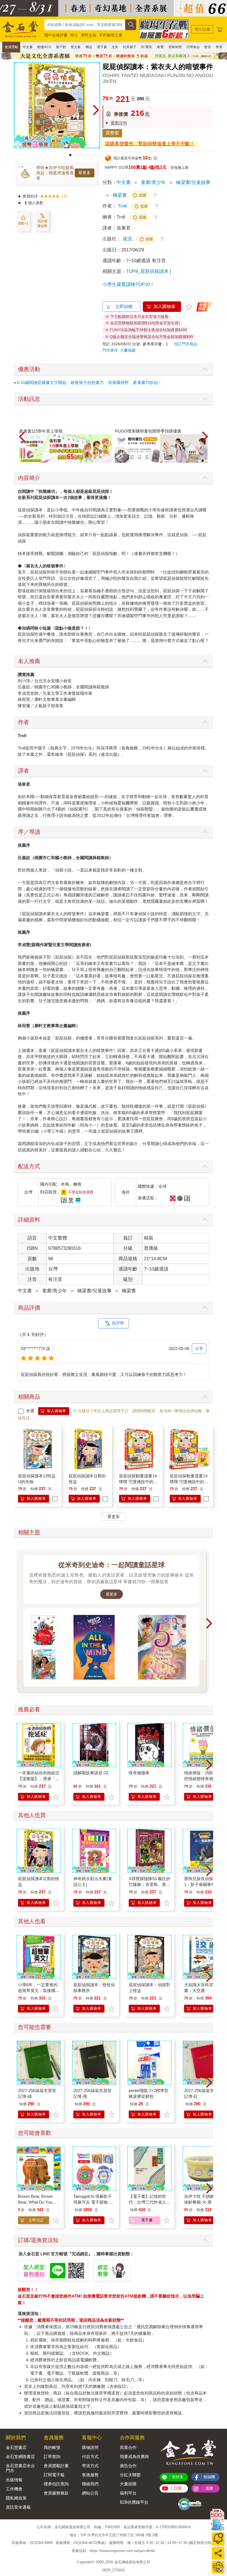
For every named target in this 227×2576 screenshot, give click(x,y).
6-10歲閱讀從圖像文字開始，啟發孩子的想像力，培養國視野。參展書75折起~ (89, 382)
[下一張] (96, 110)
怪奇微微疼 (139, 1773)
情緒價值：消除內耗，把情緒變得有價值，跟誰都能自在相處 (205, 1779)
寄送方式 (90, 2466)
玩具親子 (130, 47)
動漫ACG (44, 47)
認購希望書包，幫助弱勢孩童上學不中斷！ (150, 144)
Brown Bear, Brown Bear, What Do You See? (35, 2202)
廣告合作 (128, 2466)
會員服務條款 (56, 2493)
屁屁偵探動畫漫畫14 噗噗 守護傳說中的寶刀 (138, 1482)
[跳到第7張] (94, 155)
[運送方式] (218, 2567)
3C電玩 (146, 47)
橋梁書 (120, 195)
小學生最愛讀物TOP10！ (128, 284)
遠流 (128, 239)
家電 (160, 47)
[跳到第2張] (74, 155)
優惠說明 (119, 123)
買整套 (112, 133)
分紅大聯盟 (130, 2475)
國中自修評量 (56, 35)
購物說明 (90, 2447)
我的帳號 (52, 2447)
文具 (115, 47)
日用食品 (193, 47)
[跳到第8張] (97, 155)
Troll (122, 206)
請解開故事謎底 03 (91, 1773)
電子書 (102, 47)
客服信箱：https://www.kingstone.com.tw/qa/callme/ (114, 2551)
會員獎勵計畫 (56, 2466)
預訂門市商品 (186, 344)
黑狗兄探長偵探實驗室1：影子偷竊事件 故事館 (205, 1884)
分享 (199, 1348)
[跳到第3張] (78, 155)
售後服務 (90, 2475)
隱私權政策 (16, 2498)
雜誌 (89, 47)
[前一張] (18, 110)
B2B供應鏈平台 (134, 2502)
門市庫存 (110, 350)
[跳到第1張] (70, 155)
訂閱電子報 (54, 2475)
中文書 (28, 47)
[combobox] (85, 25)
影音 (208, 47)
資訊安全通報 (18, 2507)
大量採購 (128, 350)
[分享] (218, 2553)
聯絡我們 (90, 2484)
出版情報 (14, 2480)
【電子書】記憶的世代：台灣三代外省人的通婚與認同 (149, 2202)
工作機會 (14, 2489)
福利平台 (128, 2493)
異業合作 (128, 2447)
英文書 (76, 47)
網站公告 (90, 2493)
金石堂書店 (16, 2447)
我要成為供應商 (134, 2457)
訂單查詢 (52, 2457)
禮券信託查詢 (56, 2484)
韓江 (74, 35)
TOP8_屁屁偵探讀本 (147, 271)
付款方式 (90, 2457)
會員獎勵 (11, 47)
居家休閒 (175, 47)
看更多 (85, 173)
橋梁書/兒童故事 (193, 182)
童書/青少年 (153, 182)
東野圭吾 (89, 35)
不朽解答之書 (111, 35)
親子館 (61, 47)
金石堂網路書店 (20, 2457)
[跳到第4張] (82, 155)
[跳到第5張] (86, 155)
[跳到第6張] (90, 155)
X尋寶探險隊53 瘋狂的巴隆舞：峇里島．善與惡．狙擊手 (149, 1884)
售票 (219, 47)
